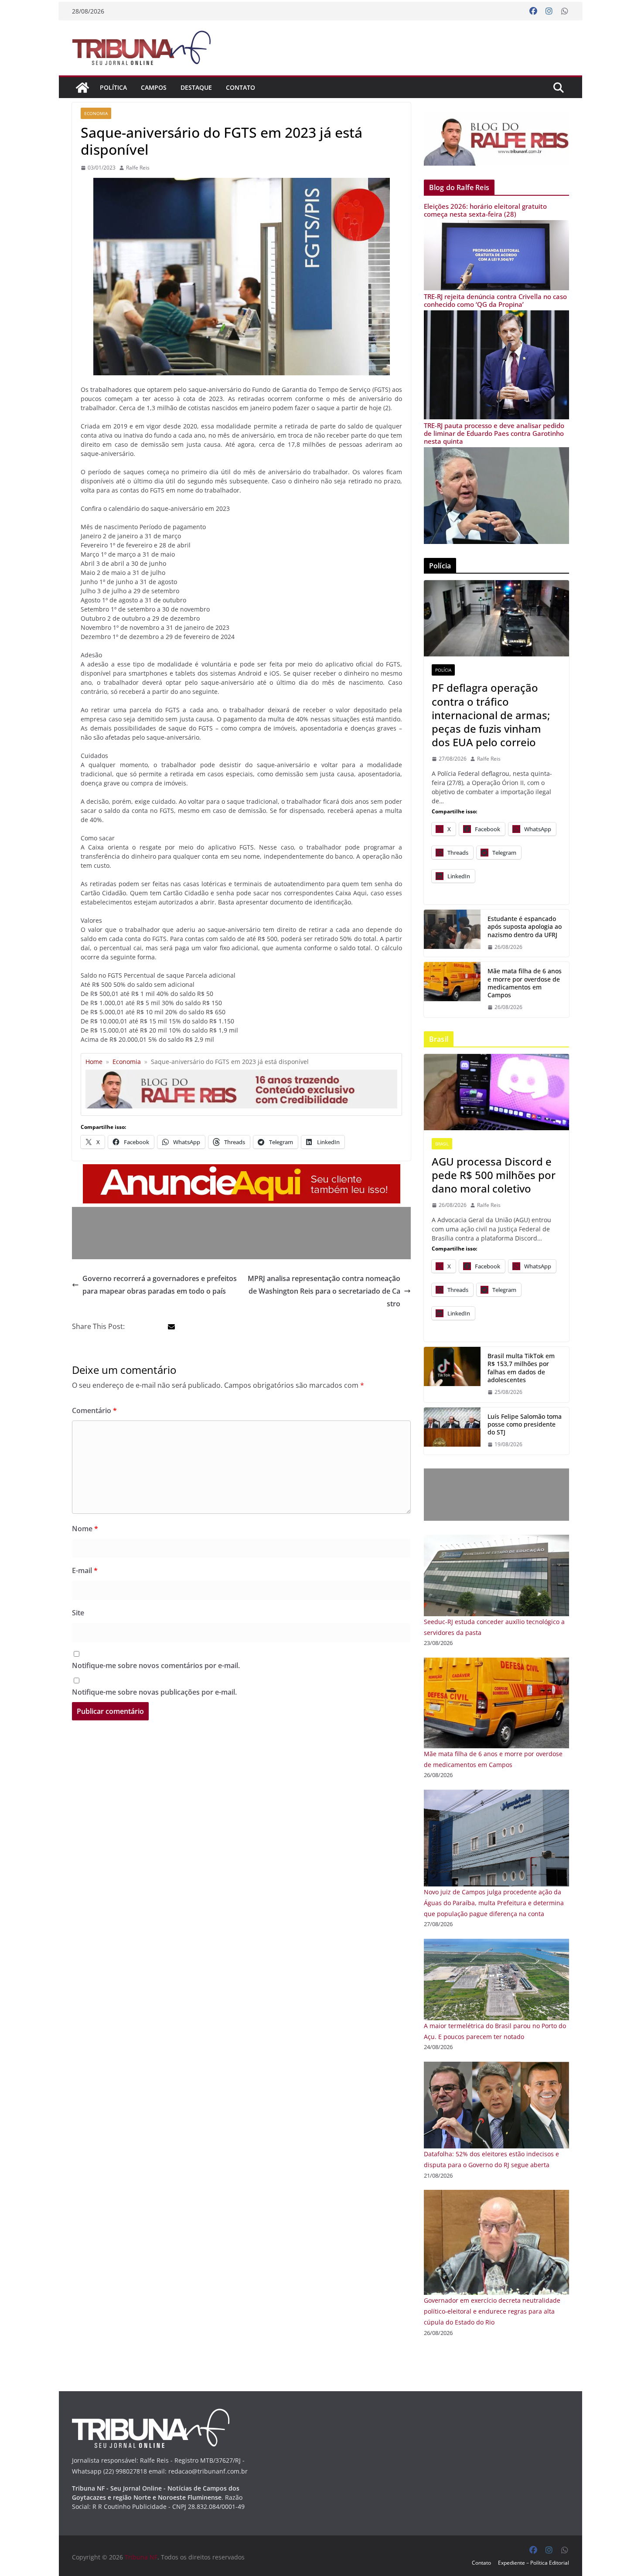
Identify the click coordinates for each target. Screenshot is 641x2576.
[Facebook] (533, 11)
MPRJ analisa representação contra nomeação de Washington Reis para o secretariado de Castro (324, 1291)
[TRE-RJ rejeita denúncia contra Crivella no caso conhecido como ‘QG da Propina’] (496, 316)
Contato (240, 87)
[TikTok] (452, 1374)
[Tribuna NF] (147, 48)
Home (94, 1062)
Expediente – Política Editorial (534, 2563)
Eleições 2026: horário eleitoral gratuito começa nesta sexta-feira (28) (485, 210)
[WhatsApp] (565, 11)
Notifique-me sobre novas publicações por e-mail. (154, 1692)
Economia (96, 113)
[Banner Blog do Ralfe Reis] (496, 138)
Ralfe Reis (138, 168)
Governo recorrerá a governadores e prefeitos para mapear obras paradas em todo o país (160, 1285)
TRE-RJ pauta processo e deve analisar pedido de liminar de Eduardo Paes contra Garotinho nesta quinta (494, 433)
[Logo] (151, 2414)
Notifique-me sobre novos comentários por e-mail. (156, 1665)
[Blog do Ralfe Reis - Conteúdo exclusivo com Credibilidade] (241, 1073)
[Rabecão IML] (452, 989)
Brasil (442, 1144)
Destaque (196, 87)
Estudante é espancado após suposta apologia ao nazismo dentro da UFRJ (525, 927)
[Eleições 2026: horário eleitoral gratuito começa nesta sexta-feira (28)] (496, 226)
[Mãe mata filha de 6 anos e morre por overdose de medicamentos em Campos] (496, 1663)
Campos (154, 87)
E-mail (85, 1570)
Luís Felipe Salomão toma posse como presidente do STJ (525, 1424)
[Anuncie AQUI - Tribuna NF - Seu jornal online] (242, 1170)
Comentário (94, 1410)
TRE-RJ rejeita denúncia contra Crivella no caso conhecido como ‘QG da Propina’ (495, 300)
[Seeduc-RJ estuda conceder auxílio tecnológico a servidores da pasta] (496, 1540)
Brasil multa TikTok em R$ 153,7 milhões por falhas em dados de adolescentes (521, 1368)
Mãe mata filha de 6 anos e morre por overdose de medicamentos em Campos (525, 983)
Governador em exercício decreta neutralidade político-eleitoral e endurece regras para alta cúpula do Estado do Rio (492, 2311)
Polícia (443, 670)
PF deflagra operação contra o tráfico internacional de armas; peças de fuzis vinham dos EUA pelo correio (491, 715)
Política (113, 87)
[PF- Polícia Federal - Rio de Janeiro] (496, 618)
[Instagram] (549, 11)
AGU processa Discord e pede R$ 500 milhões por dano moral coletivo (494, 1175)
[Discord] (496, 1092)
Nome (85, 1529)
